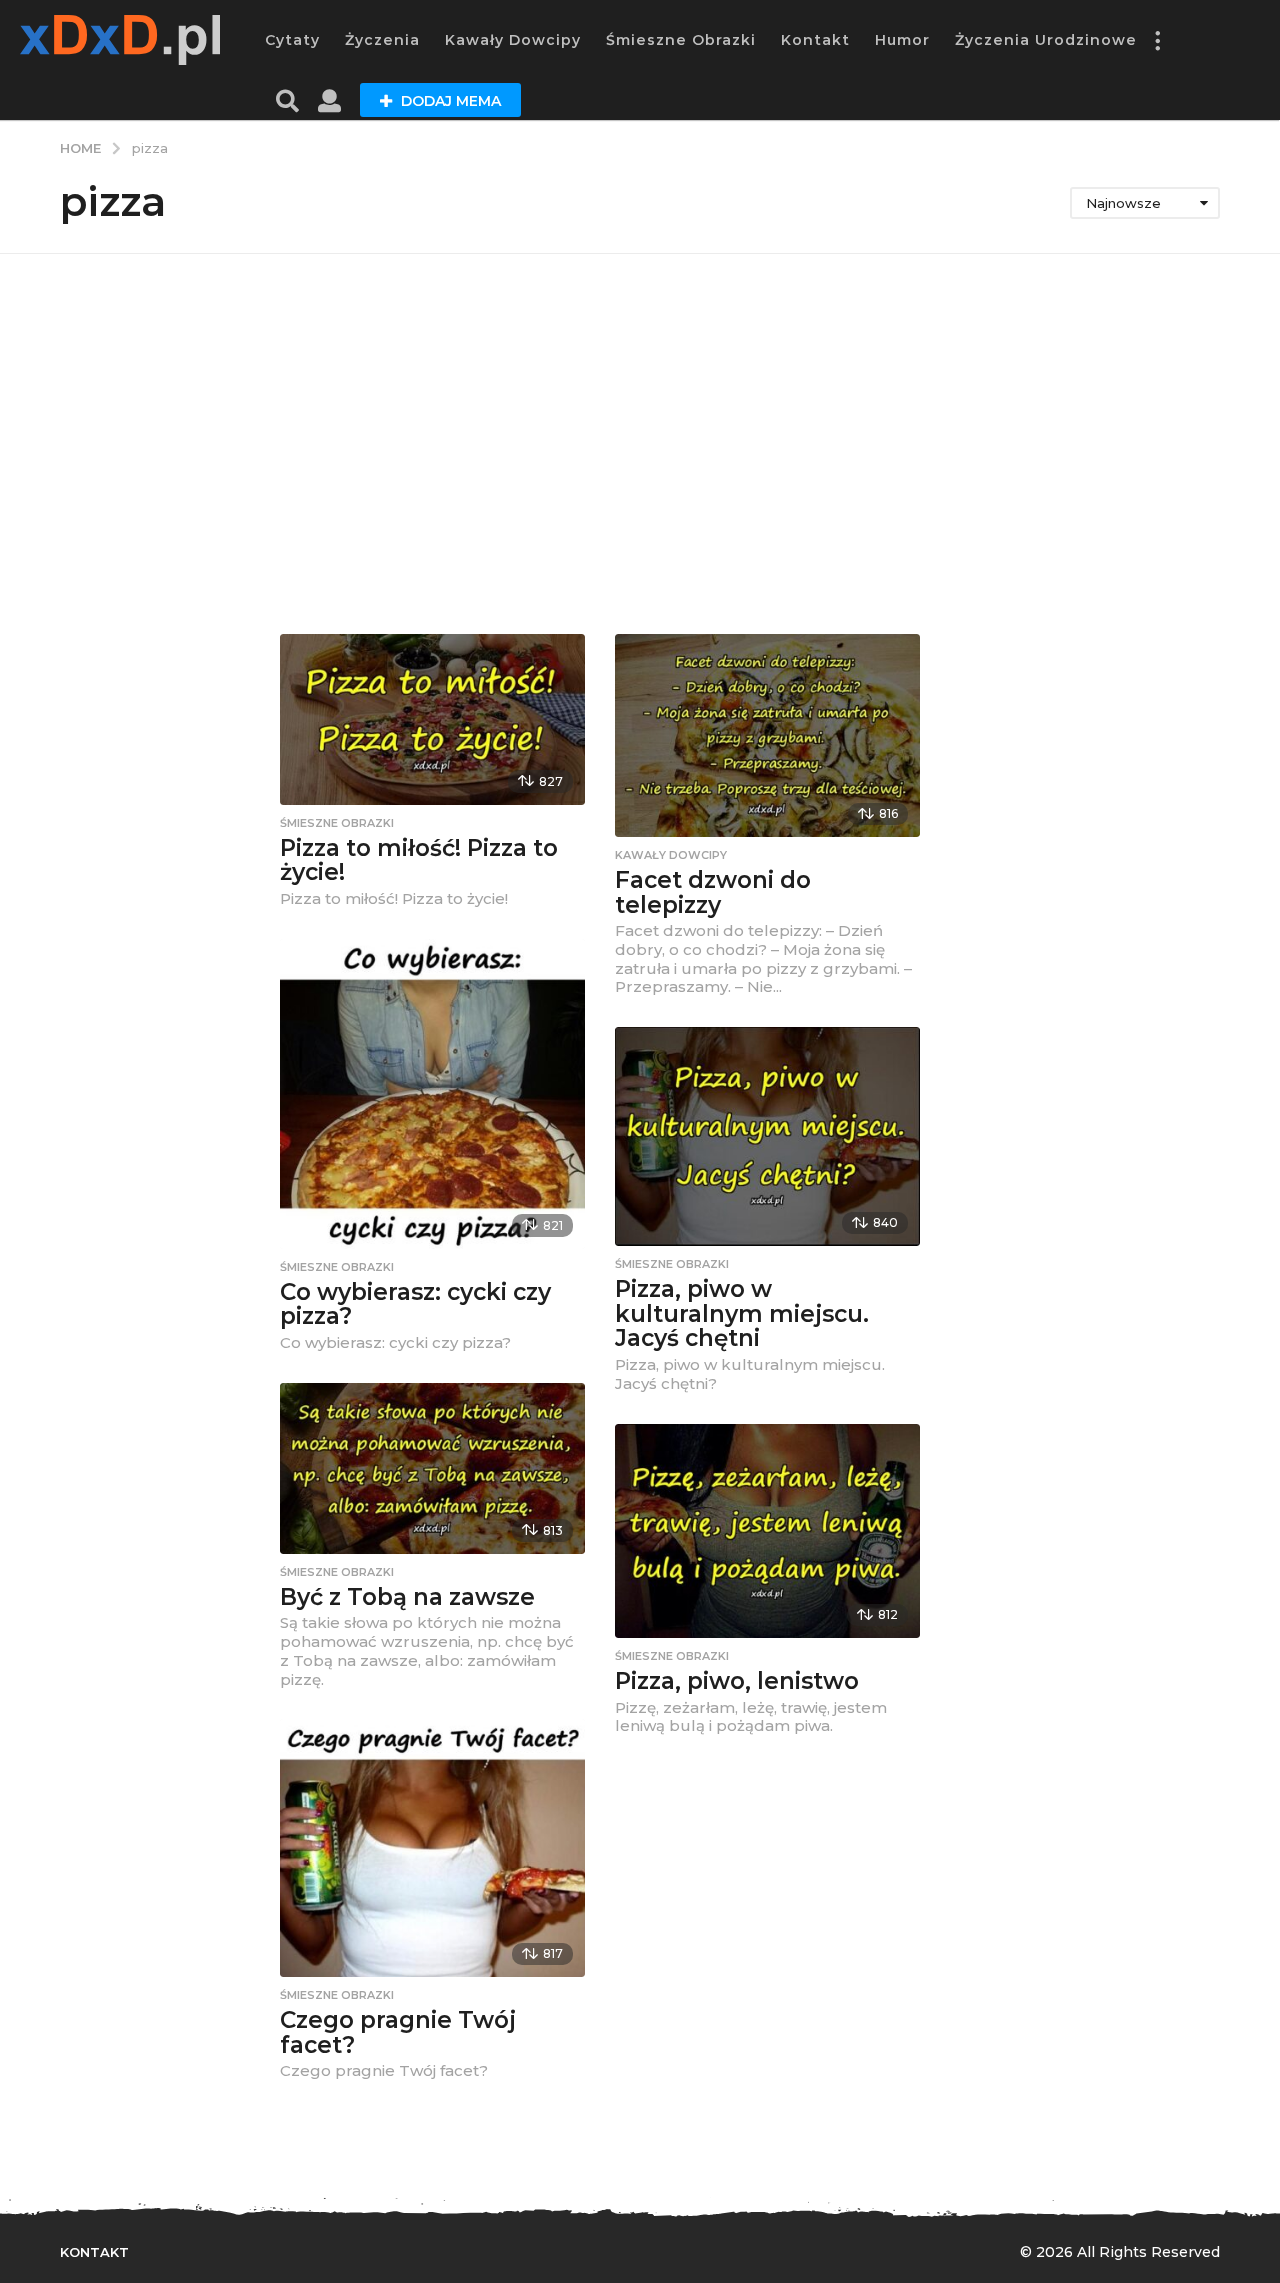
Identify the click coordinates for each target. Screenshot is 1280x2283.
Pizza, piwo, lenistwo (737, 1681)
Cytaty (292, 40)
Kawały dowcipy (513, 40)
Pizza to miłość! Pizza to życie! (419, 860)
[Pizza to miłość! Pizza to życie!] (432, 719)
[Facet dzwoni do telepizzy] (767, 735)
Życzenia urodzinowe (1046, 40)
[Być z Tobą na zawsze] (432, 1468)
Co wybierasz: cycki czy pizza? (415, 1304)
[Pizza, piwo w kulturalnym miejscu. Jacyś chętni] (767, 1136)
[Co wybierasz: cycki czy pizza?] (432, 1094)
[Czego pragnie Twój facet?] (432, 1848)
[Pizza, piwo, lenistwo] (767, 1531)
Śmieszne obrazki (681, 40)
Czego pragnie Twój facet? (398, 2032)
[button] (1157, 40)
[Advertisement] (640, 444)
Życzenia (382, 40)
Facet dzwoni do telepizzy (713, 892)
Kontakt (815, 40)
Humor (902, 40)
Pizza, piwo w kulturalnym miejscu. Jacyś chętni (742, 1313)
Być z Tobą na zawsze (407, 1597)
